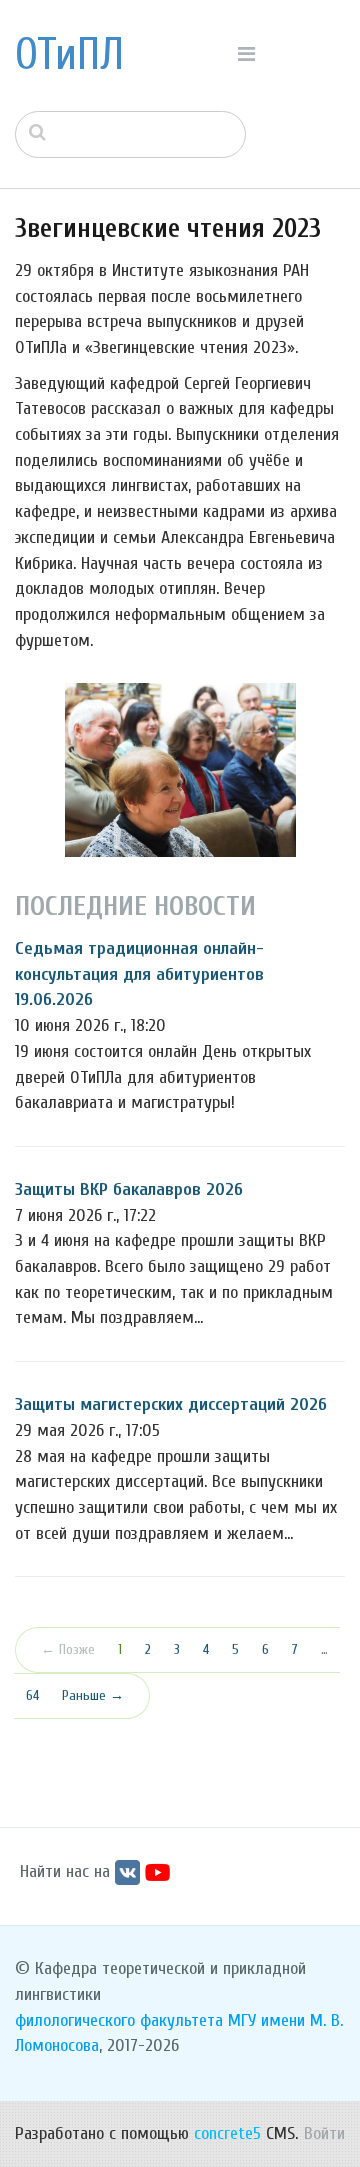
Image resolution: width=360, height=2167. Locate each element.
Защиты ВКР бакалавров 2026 (129, 1189)
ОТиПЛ (69, 55)
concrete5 (227, 2133)
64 (32, 1695)
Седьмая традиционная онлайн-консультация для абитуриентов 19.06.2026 (139, 974)
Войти (324, 2133)
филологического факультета (119, 2020)
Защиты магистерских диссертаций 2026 (171, 1404)
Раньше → (93, 1695)
